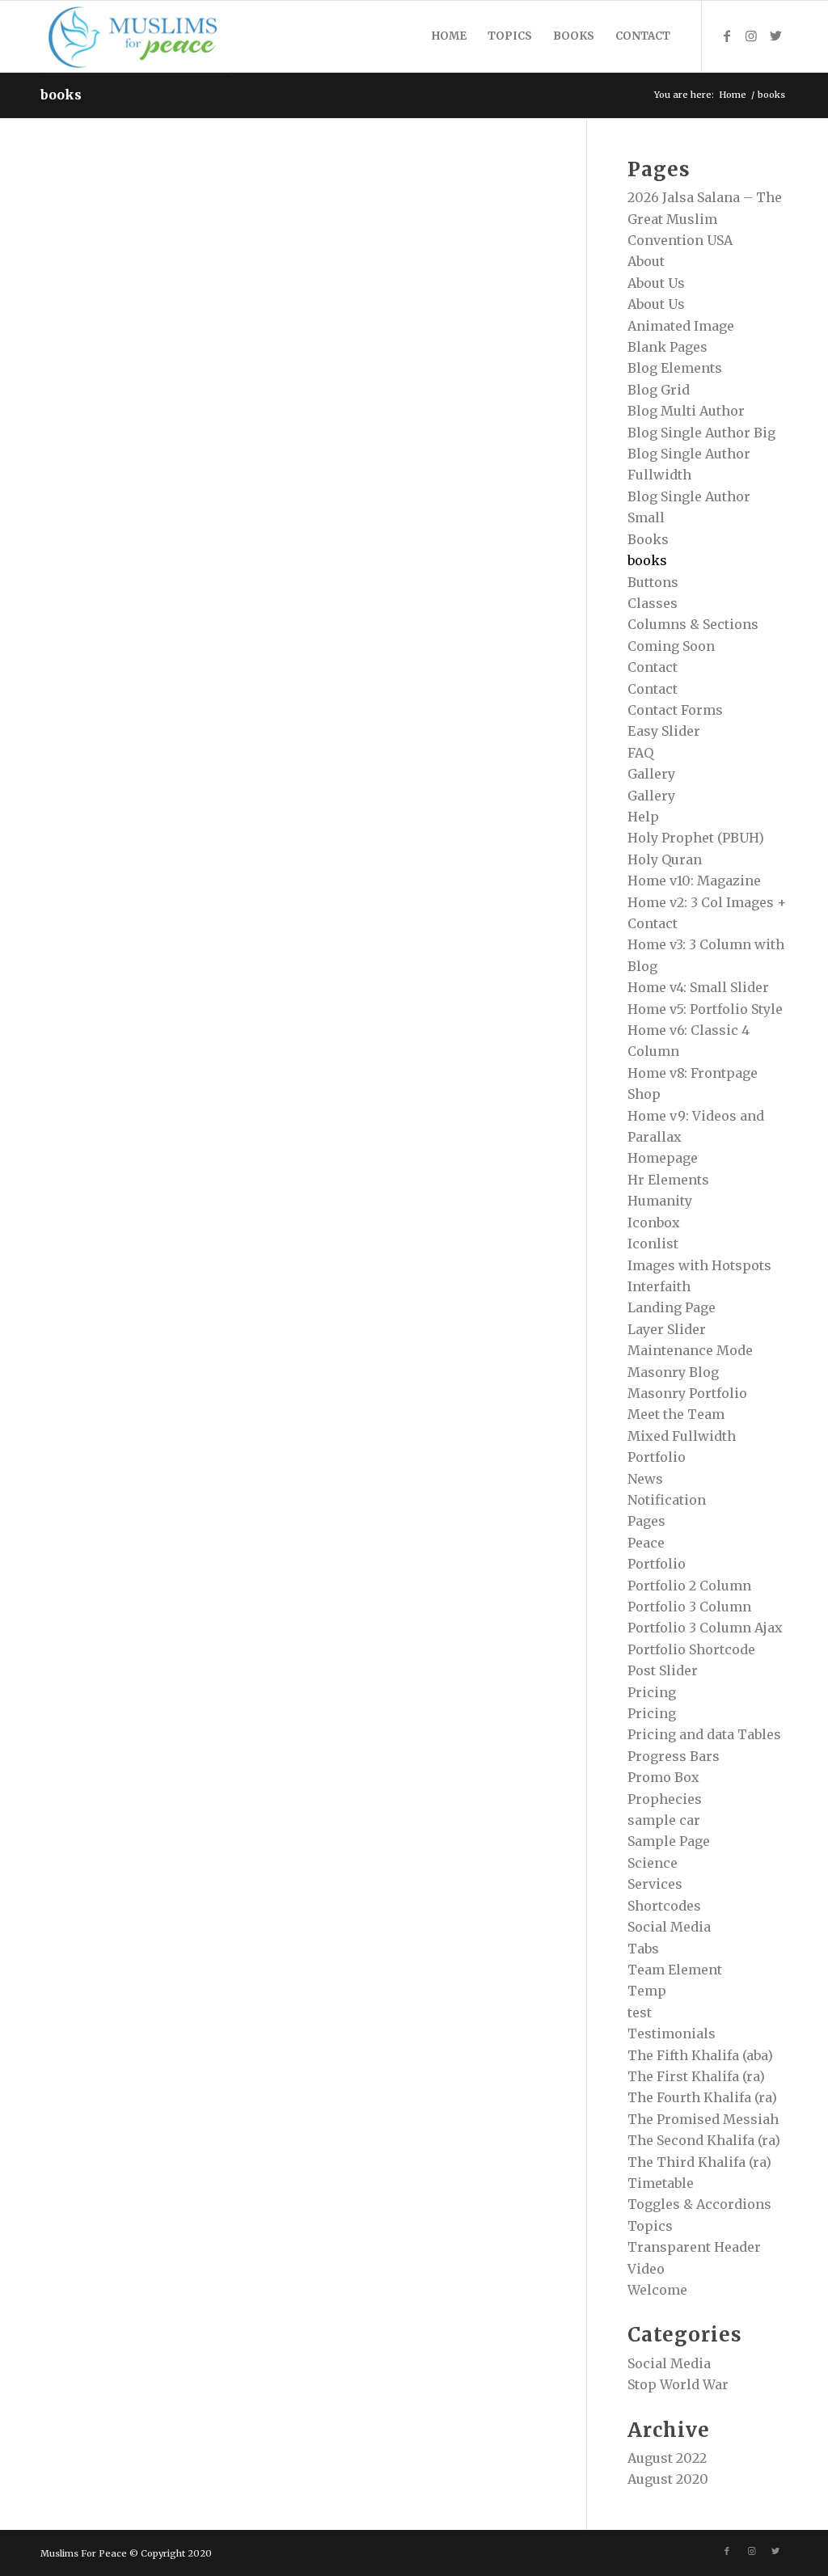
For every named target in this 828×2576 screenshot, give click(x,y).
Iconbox (654, 1223)
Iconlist (653, 1244)
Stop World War (678, 2384)
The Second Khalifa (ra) (704, 2140)
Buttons (653, 582)
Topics (650, 2226)
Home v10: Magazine (694, 880)
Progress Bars (674, 1756)
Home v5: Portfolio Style (705, 1009)
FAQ (640, 753)
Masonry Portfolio (687, 1393)
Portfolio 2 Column (689, 1586)
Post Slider (663, 1670)
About (646, 261)
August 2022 (667, 2458)
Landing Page (672, 1307)
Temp (647, 1991)
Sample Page (669, 1841)
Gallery (651, 774)
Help (643, 817)
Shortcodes (664, 1906)
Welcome (657, 2290)
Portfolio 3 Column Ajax (705, 1628)
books (61, 95)
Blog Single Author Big (701, 433)
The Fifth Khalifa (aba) (700, 2055)
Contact (653, 667)
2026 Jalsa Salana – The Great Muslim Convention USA (705, 219)
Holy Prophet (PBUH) (696, 838)
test (640, 2012)
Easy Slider (664, 731)
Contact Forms (675, 710)
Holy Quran (665, 859)
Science (653, 1863)
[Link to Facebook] (727, 36)
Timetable (661, 2183)
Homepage (663, 1158)
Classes (653, 603)
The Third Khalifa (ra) (699, 2162)
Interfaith (659, 1286)
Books (648, 539)
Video (646, 2269)
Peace (646, 1543)
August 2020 (668, 2479)
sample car (664, 1820)
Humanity (660, 1201)
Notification (667, 1500)
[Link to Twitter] (775, 36)
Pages (646, 1521)
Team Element (675, 1970)
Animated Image (681, 326)
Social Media (669, 1927)
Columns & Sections (693, 624)
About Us (656, 283)
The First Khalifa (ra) (696, 2076)
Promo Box (663, 1777)
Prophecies (665, 1799)
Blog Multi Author (686, 411)
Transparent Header (694, 2247)
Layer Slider (667, 1329)
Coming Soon (671, 646)
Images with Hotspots (699, 1265)
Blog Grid (659, 390)
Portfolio (657, 1564)
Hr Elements (668, 1180)
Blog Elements (675, 368)
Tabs (643, 1949)
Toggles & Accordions (699, 2204)
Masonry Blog (673, 1372)
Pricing (652, 1692)
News (645, 1479)
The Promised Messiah (703, 2119)
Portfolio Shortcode (691, 1649)
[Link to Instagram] (751, 36)
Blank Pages (667, 347)
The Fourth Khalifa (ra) (702, 2097)
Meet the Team (676, 1414)
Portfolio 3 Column (689, 1607)
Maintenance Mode (690, 1350)
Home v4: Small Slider (698, 987)
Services (655, 1884)
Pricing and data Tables (704, 1734)
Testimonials (672, 2033)
